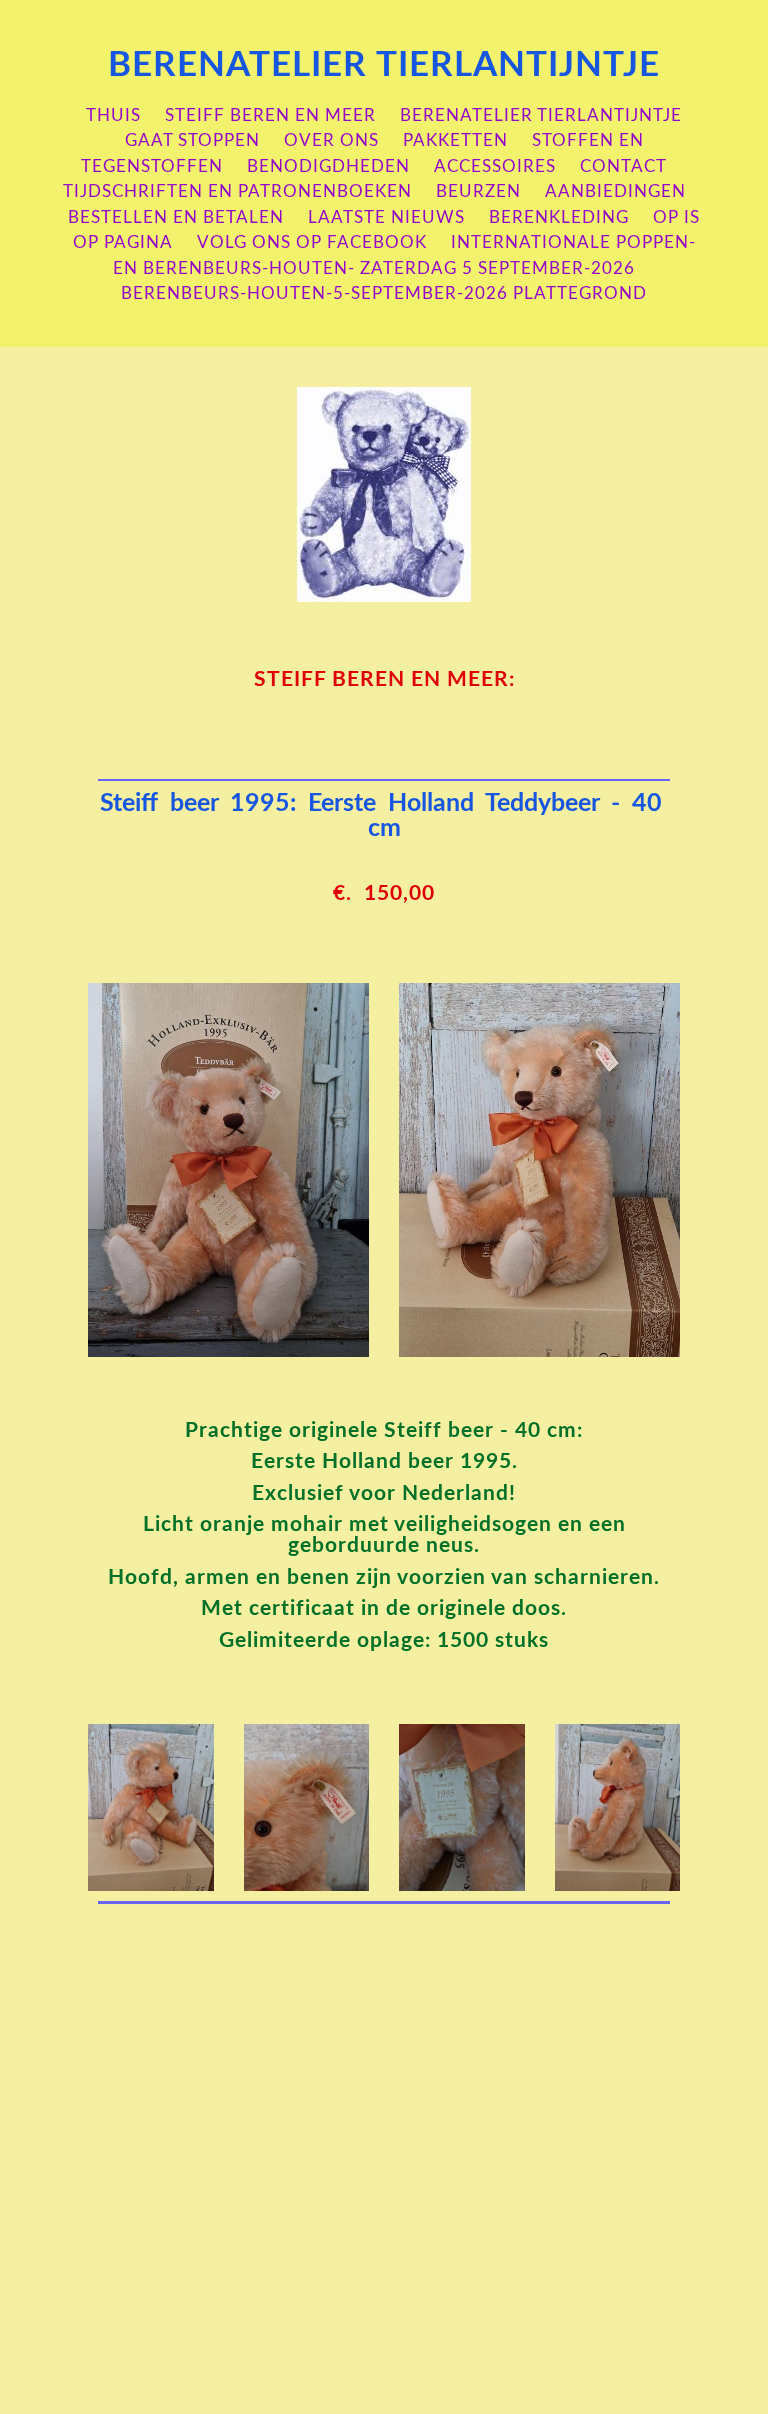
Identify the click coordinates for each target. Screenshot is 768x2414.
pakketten (455, 140)
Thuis (113, 115)
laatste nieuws (386, 217)
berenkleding (559, 217)
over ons (331, 140)
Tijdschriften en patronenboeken (237, 191)
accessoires (495, 166)
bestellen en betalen (176, 217)
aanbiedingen (615, 191)
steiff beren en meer (270, 115)
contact (623, 166)
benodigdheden (328, 166)
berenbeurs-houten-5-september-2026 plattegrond (384, 293)
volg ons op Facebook (312, 242)
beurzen (478, 191)
